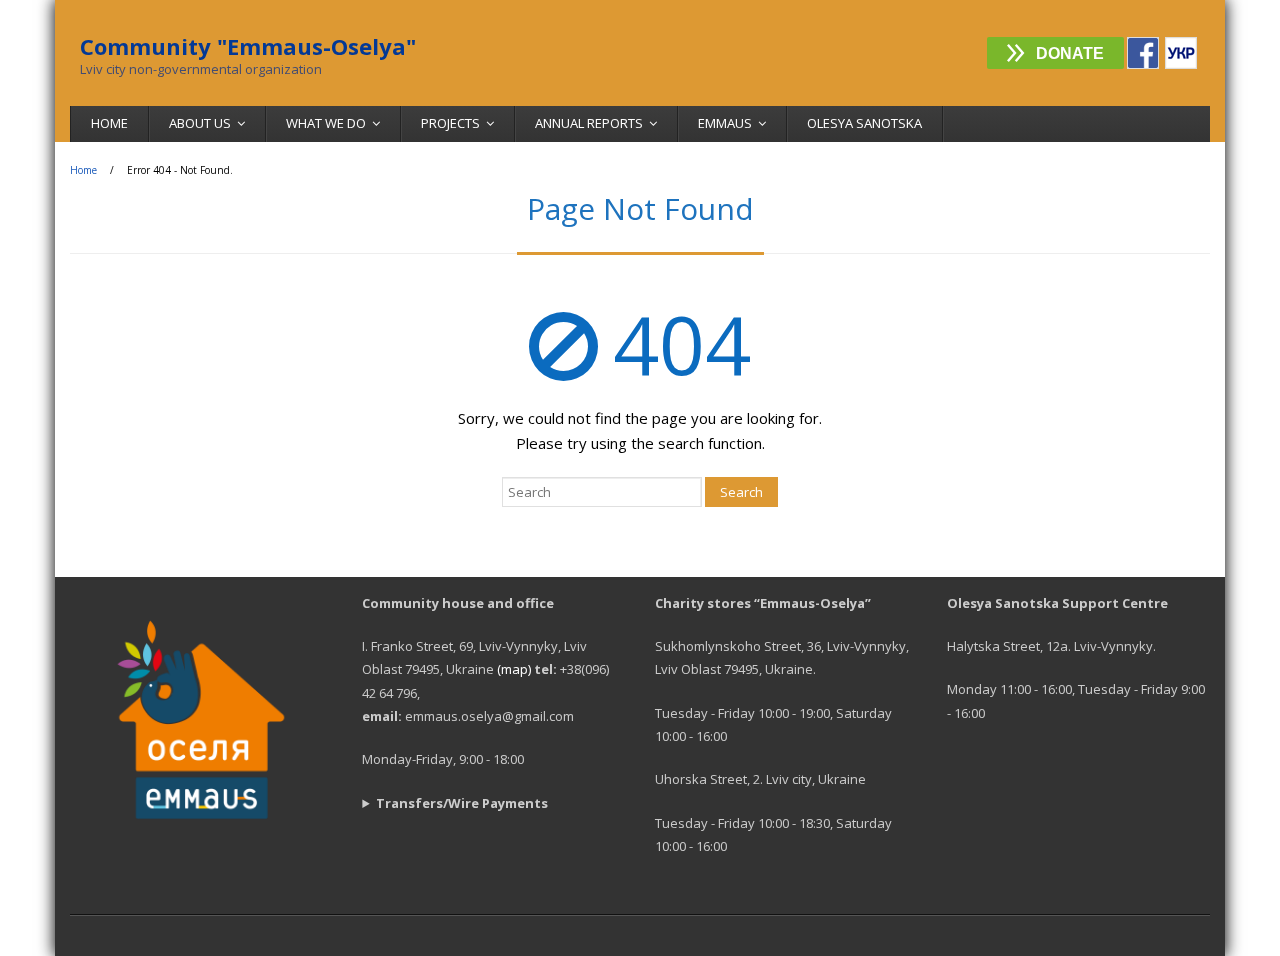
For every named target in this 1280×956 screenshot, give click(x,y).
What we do (326, 123)
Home (109, 123)
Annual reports (589, 123)
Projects (450, 123)
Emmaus (725, 123)
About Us (200, 123)
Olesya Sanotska (864, 123)
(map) (514, 669)
